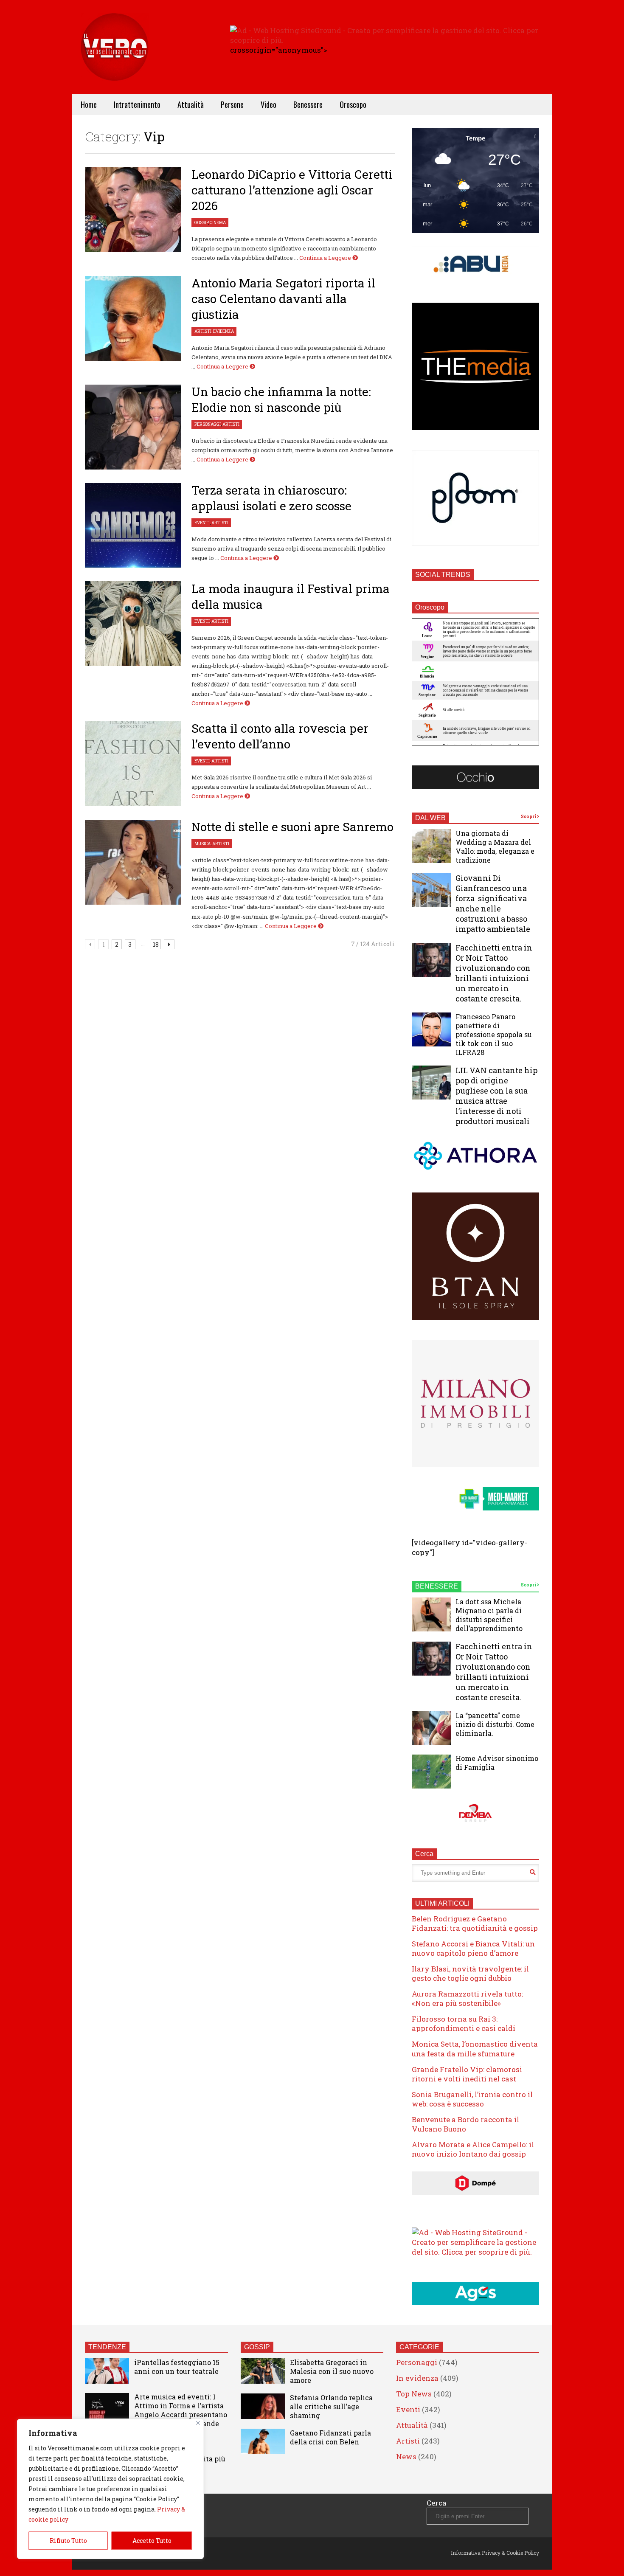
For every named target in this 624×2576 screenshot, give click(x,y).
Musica (202, 844)
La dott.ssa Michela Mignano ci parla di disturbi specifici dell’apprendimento (489, 1615)
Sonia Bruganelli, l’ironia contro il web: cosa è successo (472, 2099)
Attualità (191, 104)
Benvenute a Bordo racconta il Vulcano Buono (465, 2124)
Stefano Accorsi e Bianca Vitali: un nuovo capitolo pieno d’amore (473, 1948)
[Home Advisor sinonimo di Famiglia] (431, 1772)
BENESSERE (437, 1586)
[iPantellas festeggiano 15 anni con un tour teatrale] (107, 2371)
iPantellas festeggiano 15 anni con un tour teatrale (177, 2367)
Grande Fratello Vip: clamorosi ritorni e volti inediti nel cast (467, 2074)
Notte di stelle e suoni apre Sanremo (292, 827)
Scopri (529, 817)
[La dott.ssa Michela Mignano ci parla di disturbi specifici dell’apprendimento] (431, 1614)
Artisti (203, 331)
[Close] (198, 2423)
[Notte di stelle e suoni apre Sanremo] (133, 862)
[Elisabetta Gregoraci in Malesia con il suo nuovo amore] (263, 2371)
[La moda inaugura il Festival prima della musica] (133, 624)
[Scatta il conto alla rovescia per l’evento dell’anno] (133, 764)
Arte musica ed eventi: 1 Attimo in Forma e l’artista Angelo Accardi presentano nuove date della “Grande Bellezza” (181, 2414)
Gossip (201, 223)
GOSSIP (257, 2347)
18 (156, 944)
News (406, 2456)
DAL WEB (430, 818)
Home (89, 104)
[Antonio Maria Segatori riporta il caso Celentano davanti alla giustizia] (133, 318)
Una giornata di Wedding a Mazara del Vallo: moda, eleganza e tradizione (495, 846)
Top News (414, 2394)
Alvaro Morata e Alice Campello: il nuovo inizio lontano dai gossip (473, 2149)
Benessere (308, 104)
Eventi (202, 523)
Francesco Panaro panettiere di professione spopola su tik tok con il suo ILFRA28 (494, 1034)
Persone (232, 104)
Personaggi (208, 424)
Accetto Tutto (152, 2541)
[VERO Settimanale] (115, 60)
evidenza (223, 331)
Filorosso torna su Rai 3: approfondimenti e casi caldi (464, 2023)
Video (268, 104)
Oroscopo (353, 104)
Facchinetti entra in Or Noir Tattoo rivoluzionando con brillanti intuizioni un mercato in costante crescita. (494, 973)
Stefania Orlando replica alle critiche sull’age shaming (331, 2406)
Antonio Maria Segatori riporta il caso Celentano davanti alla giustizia (283, 299)
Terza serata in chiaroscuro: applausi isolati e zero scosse (271, 498)
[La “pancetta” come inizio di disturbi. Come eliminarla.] (431, 1728)
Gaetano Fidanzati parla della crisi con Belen (330, 2437)
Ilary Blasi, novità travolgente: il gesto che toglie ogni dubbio (470, 1973)
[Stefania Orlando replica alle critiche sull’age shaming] (263, 2406)
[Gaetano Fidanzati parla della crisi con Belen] (263, 2441)
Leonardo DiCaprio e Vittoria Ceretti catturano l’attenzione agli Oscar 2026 (292, 190)
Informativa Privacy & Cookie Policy (495, 2553)
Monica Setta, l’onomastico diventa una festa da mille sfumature (475, 2049)
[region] (110, 2489)
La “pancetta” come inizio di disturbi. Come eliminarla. (495, 1724)
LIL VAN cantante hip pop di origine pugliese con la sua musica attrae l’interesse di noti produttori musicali (496, 1096)
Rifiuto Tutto (68, 2541)
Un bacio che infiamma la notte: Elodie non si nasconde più (281, 399)
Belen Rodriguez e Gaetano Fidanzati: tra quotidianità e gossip (475, 1923)
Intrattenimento (137, 104)
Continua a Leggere (326, 258)
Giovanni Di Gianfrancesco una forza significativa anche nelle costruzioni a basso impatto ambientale (493, 903)
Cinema (218, 223)
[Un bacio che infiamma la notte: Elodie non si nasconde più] (133, 427)
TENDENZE (107, 2347)
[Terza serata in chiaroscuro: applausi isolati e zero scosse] (133, 526)
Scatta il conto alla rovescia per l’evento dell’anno (280, 736)
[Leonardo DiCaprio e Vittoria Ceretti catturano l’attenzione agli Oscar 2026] (133, 210)
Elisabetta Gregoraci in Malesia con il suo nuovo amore (332, 2371)
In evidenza (417, 2378)
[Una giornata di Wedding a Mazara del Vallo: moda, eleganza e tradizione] (431, 846)
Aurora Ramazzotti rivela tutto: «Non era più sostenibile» (467, 1998)
